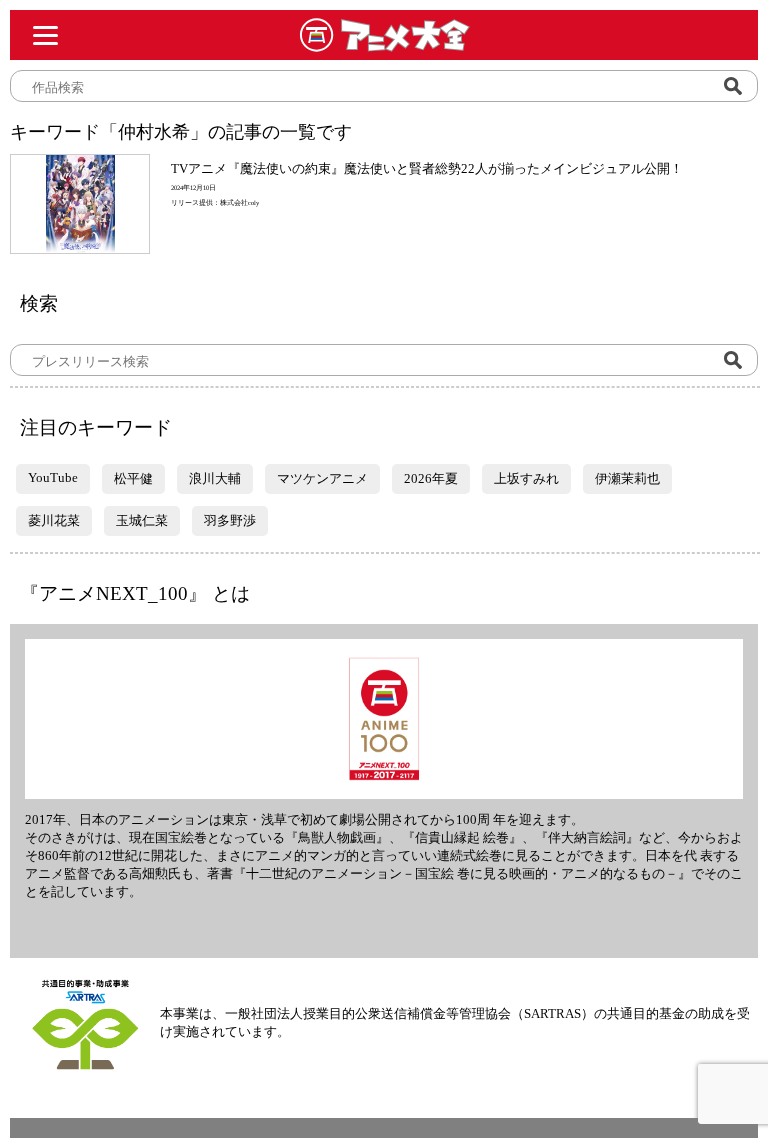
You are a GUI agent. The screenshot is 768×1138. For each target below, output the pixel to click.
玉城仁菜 (142, 520)
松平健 (133, 478)
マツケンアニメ (322, 478)
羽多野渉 (230, 520)
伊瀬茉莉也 (627, 478)
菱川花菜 (54, 520)
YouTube (53, 477)
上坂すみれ (526, 478)
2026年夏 (431, 478)
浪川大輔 (215, 478)
